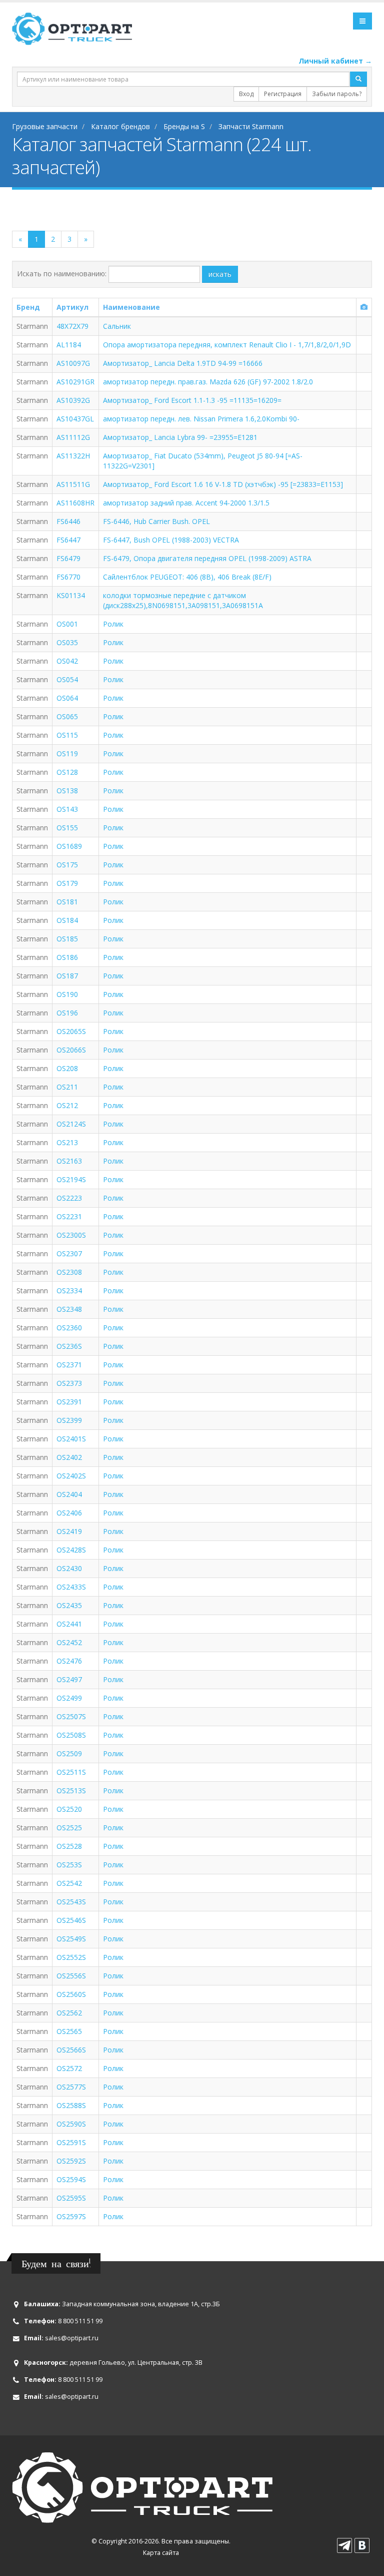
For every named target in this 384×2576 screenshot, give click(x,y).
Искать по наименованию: (62, 274)
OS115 (67, 735)
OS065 (67, 716)
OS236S (69, 1346)
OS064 (67, 698)
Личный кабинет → (335, 61)
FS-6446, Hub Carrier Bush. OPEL (156, 521)
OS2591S (71, 2142)
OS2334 (69, 1291)
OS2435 (69, 1605)
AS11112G (73, 437)
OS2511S (71, 1772)
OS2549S (71, 1939)
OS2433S (71, 1587)
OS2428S (71, 1550)
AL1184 (69, 345)
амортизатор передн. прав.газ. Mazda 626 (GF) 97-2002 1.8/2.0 (208, 382)
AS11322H (73, 456)
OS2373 (69, 1383)
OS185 (67, 939)
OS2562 (69, 2013)
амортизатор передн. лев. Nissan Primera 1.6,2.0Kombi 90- (201, 419)
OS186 (67, 957)
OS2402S (71, 1476)
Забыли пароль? (337, 94)
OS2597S (71, 2216)
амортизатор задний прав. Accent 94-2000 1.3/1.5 (186, 503)
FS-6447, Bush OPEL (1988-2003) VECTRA (171, 540)
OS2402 (69, 1457)
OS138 (67, 791)
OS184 (67, 920)
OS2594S (71, 2179)
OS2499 (69, 1698)
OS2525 (69, 1828)
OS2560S (71, 1994)
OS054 (67, 679)
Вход (246, 94)
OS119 (67, 753)
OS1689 (69, 846)
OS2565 (69, 2031)
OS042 (67, 661)
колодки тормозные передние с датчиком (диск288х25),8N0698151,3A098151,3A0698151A (183, 600)
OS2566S (71, 2050)
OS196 (67, 1013)
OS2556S (71, 1976)
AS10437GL (75, 419)
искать (220, 274)
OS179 (67, 883)
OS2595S (71, 2198)
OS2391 (69, 1402)
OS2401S (71, 1439)
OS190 (67, 994)
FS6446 (68, 521)
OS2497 (69, 1679)
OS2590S (71, 2124)
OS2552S (71, 1957)
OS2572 (69, 2068)
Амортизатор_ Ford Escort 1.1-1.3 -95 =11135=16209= (192, 400)
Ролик (113, 624)
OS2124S (71, 1124)
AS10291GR (75, 382)
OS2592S (71, 2161)
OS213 (67, 1142)
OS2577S (71, 2087)
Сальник (117, 326)
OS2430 (69, 1568)
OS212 (67, 1105)
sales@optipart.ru (72, 2338)
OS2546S (71, 1920)
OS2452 (69, 1642)
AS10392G (73, 400)
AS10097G (73, 363)
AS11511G (73, 484)
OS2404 (69, 1494)
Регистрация (283, 94)
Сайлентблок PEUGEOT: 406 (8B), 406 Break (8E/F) (187, 577)
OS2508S (71, 1735)
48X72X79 (72, 326)
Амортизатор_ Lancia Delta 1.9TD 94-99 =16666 (183, 363)
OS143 (67, 809)
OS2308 (69, 1272)
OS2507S (71, 1716)
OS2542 (69, 1883)
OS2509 (69, 1753)
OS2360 (69, 1328)
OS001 (67, 624)
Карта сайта (161, 2553)
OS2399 (69, 1420)
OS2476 (69, 1661)
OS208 (67, 1068)
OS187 (67, 976)
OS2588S (71, 2105)
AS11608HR (75, 503)
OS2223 (69, 1198)
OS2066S (71, 1050)
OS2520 (69, 1809)
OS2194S (71, 1179)
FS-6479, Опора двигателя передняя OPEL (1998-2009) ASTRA (207, 558)
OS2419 (69, 1531)
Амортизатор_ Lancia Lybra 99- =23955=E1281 (180, 437)
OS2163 (69, 1161)
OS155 (67, 828)
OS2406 (69, 1513)
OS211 (67, 1087)
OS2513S (71, 1790)
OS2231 (69, 1216)
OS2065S (71, 1031)
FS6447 (68, 540)
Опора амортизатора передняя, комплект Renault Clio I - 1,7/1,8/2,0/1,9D (227, 345)
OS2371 (69, 1365)
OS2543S (71, 1902)
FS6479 (68, 558)
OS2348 (69, 1309)
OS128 (67, 772)
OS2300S (71, 1235)
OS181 (67, 902)
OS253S (69, 1865)
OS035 (67, 642)
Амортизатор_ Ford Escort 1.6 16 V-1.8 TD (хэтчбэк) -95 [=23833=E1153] (223, 484)
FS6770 (68, 577)
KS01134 (71, 595)
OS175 (67, 865)
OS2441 (69, 1624)
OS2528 (69, 1846)
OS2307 (69, 1253)
